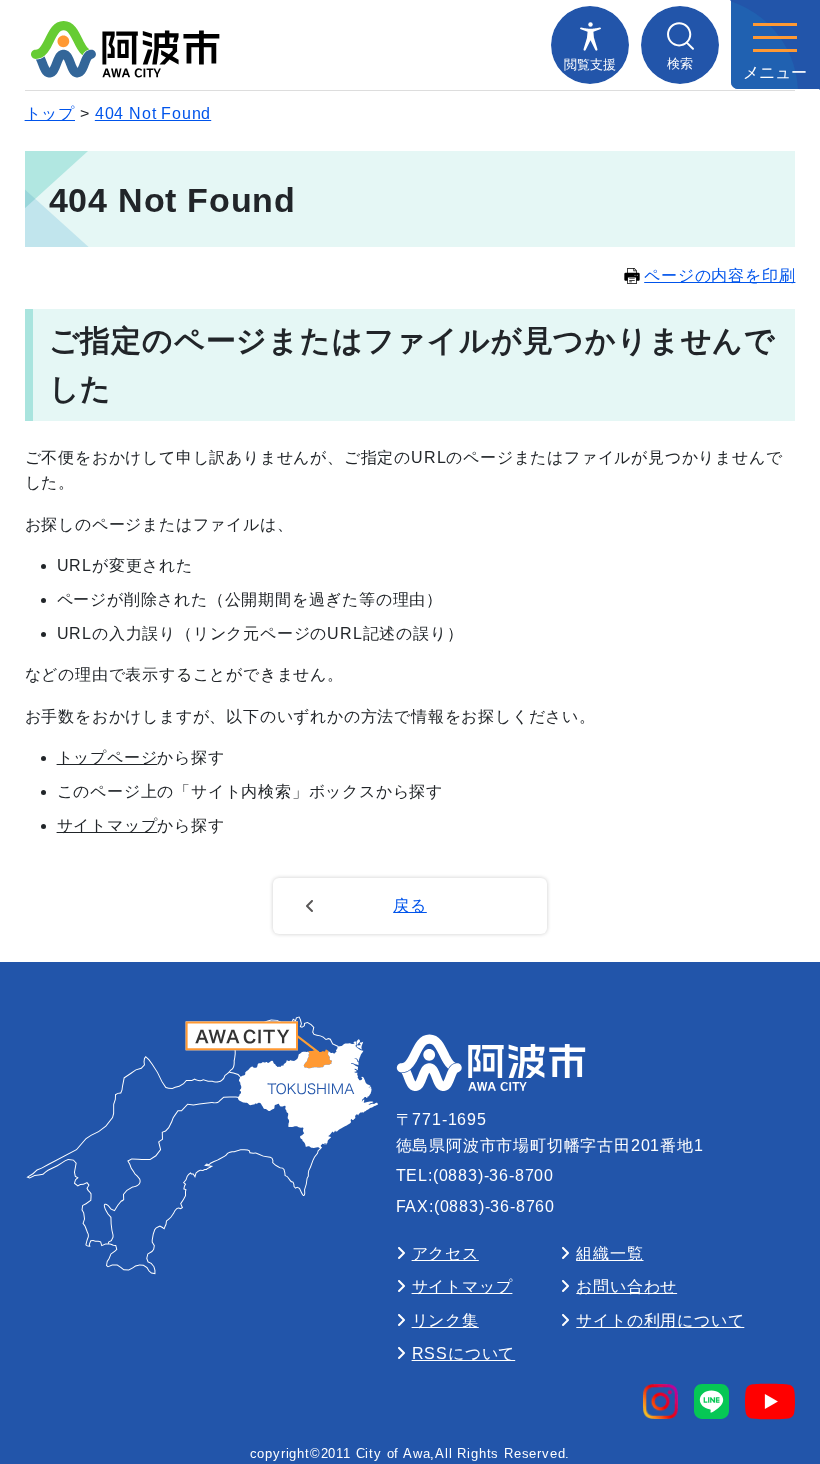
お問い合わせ (626, 1286)
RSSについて (464, 1353)
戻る (410, 905)
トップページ (107, 757)
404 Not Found (153, 113)
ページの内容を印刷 (719, 275)
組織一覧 (609, 1253)
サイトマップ (107, 825)
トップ (50, 113)
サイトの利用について (660, 1320)
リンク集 (445, 1320)
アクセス (445, 1253)
